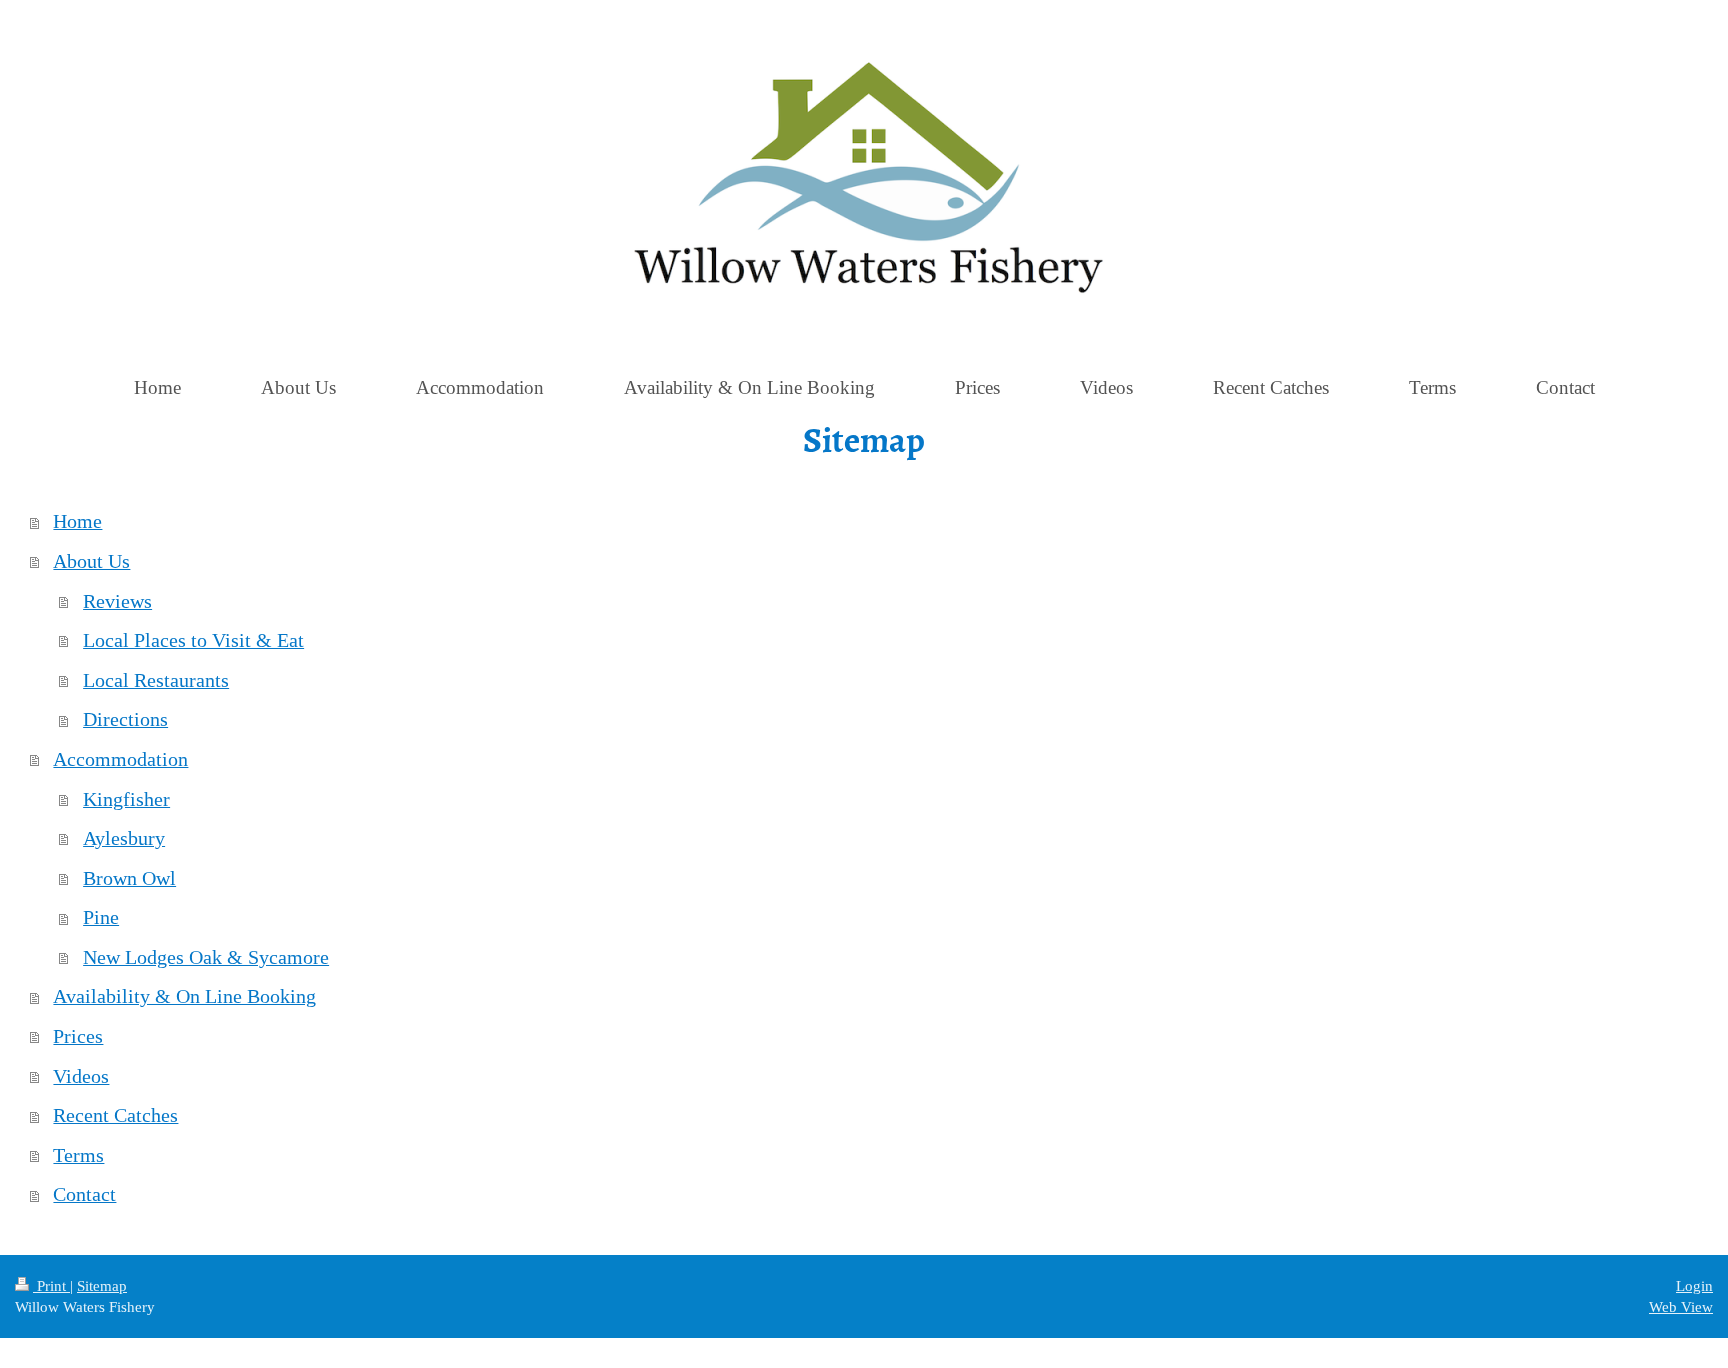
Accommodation (120, 759)
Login (1694, 1285)
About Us (91, 561)
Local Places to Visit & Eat (193, 640)
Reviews (117, 601)
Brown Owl (129, 878)
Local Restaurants (156, 680)
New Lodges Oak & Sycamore (206, 957)
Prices (78, 1036)
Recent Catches (115, 1115)
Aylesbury (124, 838)
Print (51, 1285)
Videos (81, 1076)
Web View (1681, 1306)
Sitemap (102, 1285)
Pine (101, 917)
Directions (125, 719)
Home (77, 521)
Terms (78, 1155)
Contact (84, 1194)
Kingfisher (126, 799)
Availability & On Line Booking (184, 996)
